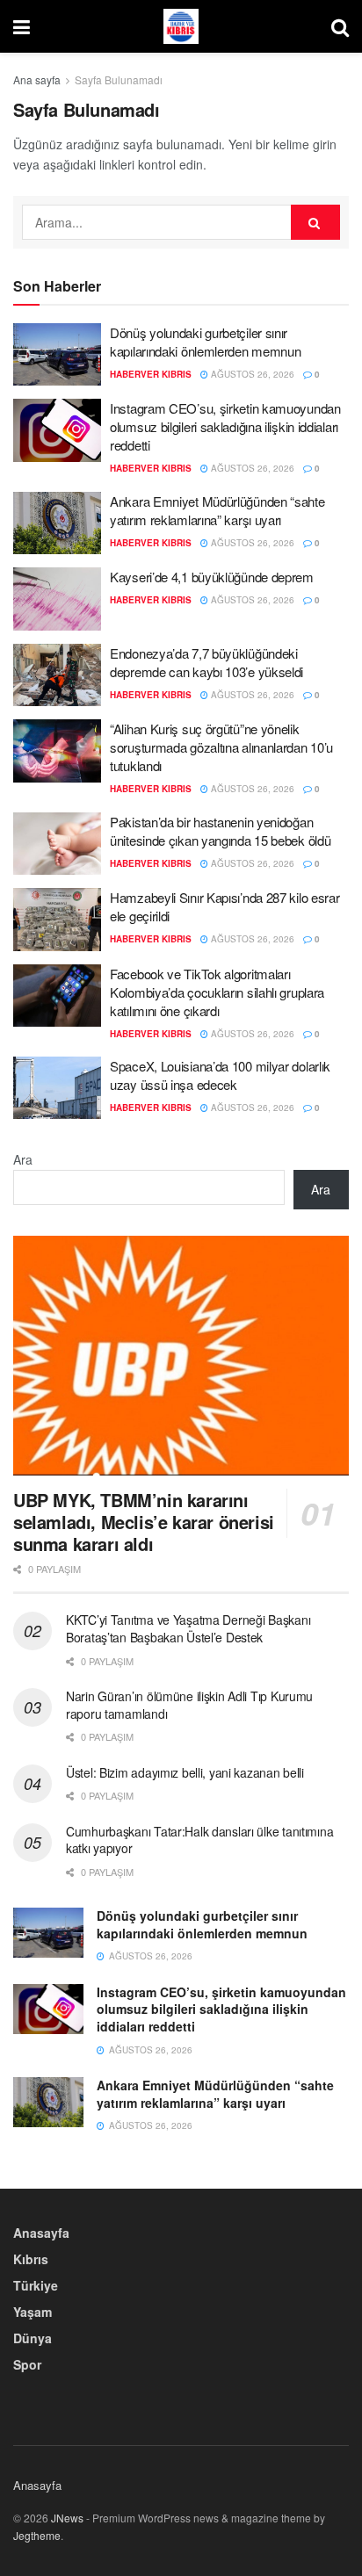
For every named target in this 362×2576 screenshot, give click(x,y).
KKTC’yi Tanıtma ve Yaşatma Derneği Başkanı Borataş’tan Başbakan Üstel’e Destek (188, 1628)
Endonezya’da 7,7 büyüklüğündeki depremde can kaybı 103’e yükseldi (206, 662)
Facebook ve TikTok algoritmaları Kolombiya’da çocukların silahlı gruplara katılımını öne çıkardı (217, 992)
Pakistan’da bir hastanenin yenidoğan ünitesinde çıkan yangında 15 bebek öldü (220, 831)
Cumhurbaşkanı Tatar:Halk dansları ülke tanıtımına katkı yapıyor (199, 1840)
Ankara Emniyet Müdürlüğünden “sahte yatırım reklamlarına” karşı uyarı (217, 510)
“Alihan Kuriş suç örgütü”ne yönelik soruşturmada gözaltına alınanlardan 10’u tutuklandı (221, 747)
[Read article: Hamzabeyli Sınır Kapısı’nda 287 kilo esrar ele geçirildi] (57, 920)
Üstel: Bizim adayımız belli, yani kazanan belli (185, 1772)
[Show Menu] (22, 26)
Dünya (33, 2338)
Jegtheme (37, 2535)
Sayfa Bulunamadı (119, 79)
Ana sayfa (37, 79)
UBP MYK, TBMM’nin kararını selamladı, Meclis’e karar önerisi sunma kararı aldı (144, 1522)
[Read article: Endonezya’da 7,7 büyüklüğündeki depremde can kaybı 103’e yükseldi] (57, 675)
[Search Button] (340, 26)
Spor (27, 2364)
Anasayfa (41, 2233)
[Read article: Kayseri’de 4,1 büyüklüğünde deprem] (57, 599)
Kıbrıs (31, 2259)
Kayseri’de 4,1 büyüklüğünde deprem (212, 577)
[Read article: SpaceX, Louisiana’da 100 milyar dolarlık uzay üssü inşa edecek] (57, 1088)
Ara (23, 1159)
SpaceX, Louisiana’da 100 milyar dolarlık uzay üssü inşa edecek (220, 1075)
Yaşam (33, 2312)
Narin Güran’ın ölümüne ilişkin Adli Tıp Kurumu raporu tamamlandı (189, 1705)
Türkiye (36, 2285)
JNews (67, 2518)
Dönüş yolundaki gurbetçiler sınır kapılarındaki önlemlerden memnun (205, 342)
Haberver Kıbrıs (151, 374)
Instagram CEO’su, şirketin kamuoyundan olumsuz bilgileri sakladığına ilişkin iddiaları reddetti (225, 426)
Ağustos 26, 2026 (251, 374)
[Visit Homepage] (181, 26)
